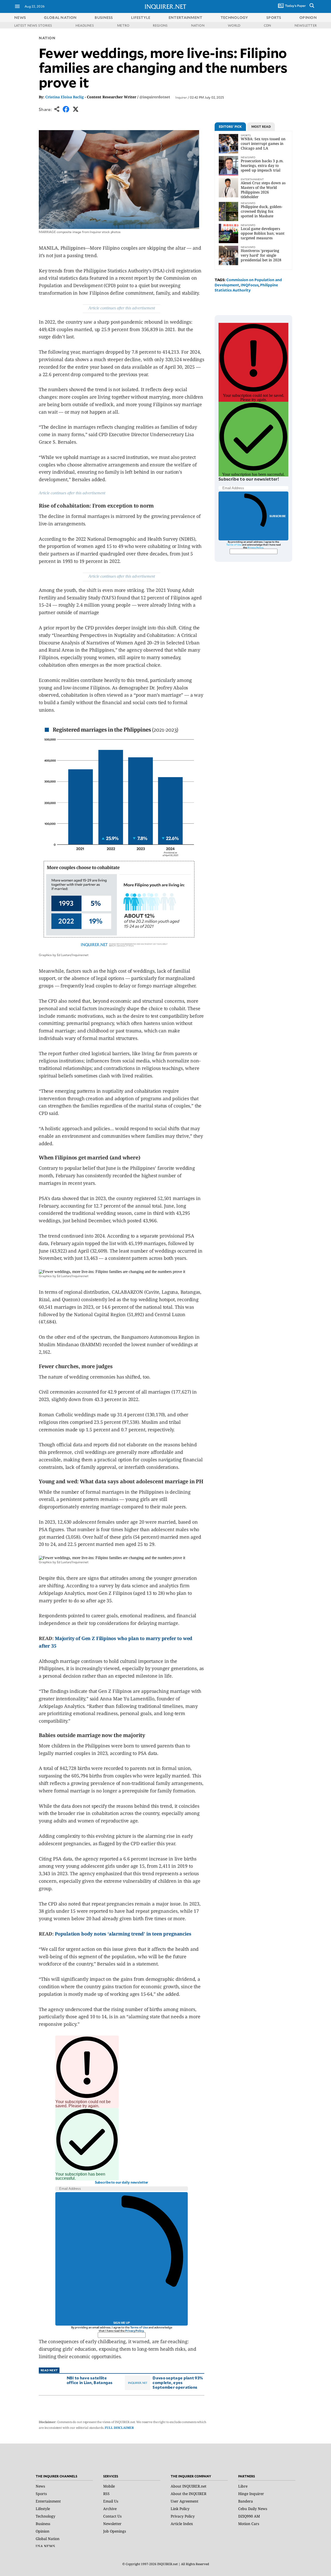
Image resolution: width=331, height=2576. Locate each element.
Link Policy (180, 2509)
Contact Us (112, 2516)
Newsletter (112, 2524)
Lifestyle (43, 2509)
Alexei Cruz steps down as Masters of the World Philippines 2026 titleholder (263, 190)
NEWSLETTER (306, 25)
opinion (308, 17)
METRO (123, 25)
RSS (106, 2494)
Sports (41, 2494)
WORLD (234, 25)
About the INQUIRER (189, 2494)
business (104, 17)
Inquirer (181, 97)
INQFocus (250, 285)
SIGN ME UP (122, 2323)
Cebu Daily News (253, 2509)
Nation (47, 38)
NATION (198, 25)
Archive (110, 2509)
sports (274, 17)
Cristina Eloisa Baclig (65, 97)
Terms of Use (139, 2327)
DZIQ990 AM (249, 2516)
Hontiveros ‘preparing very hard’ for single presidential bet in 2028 (261, 255)
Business (43, 2524)
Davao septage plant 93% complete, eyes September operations (178, 2382)
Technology (46, 2516)
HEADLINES (85, 25)
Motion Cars (249, 2524)
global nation (60, 17)
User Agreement (185, 2501)
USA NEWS (45, 2546)
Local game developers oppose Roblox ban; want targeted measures (263, 233)
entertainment (186, 17)
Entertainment (48, 2501)
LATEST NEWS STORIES (33, 25)
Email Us (111, 2501)
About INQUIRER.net (189, 2486)
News (20, 17)
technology (234, 17)
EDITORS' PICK (230, 126)
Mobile (109, 2486)
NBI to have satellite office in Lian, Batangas (90, 2380)
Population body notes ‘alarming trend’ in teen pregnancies (123, 1934)
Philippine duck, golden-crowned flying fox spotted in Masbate (262, 211)
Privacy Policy (134, 2331)
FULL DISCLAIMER (119, 2428)
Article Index (182, 2524)
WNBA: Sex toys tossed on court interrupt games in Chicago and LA (263, 143)
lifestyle (141, 17)
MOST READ (261, 126)
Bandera (246, 2501)
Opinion (43, 2531)
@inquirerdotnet (155, 97)
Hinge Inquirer (251, 2494)
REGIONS (160, 25)
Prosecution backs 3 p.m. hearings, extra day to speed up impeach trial (262, 165)
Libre (243, 2486)
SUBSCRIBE (278, 516)
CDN (268, 25)
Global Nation (48, 2539)
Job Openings (115, 2531)
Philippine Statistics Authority (246, 288)
